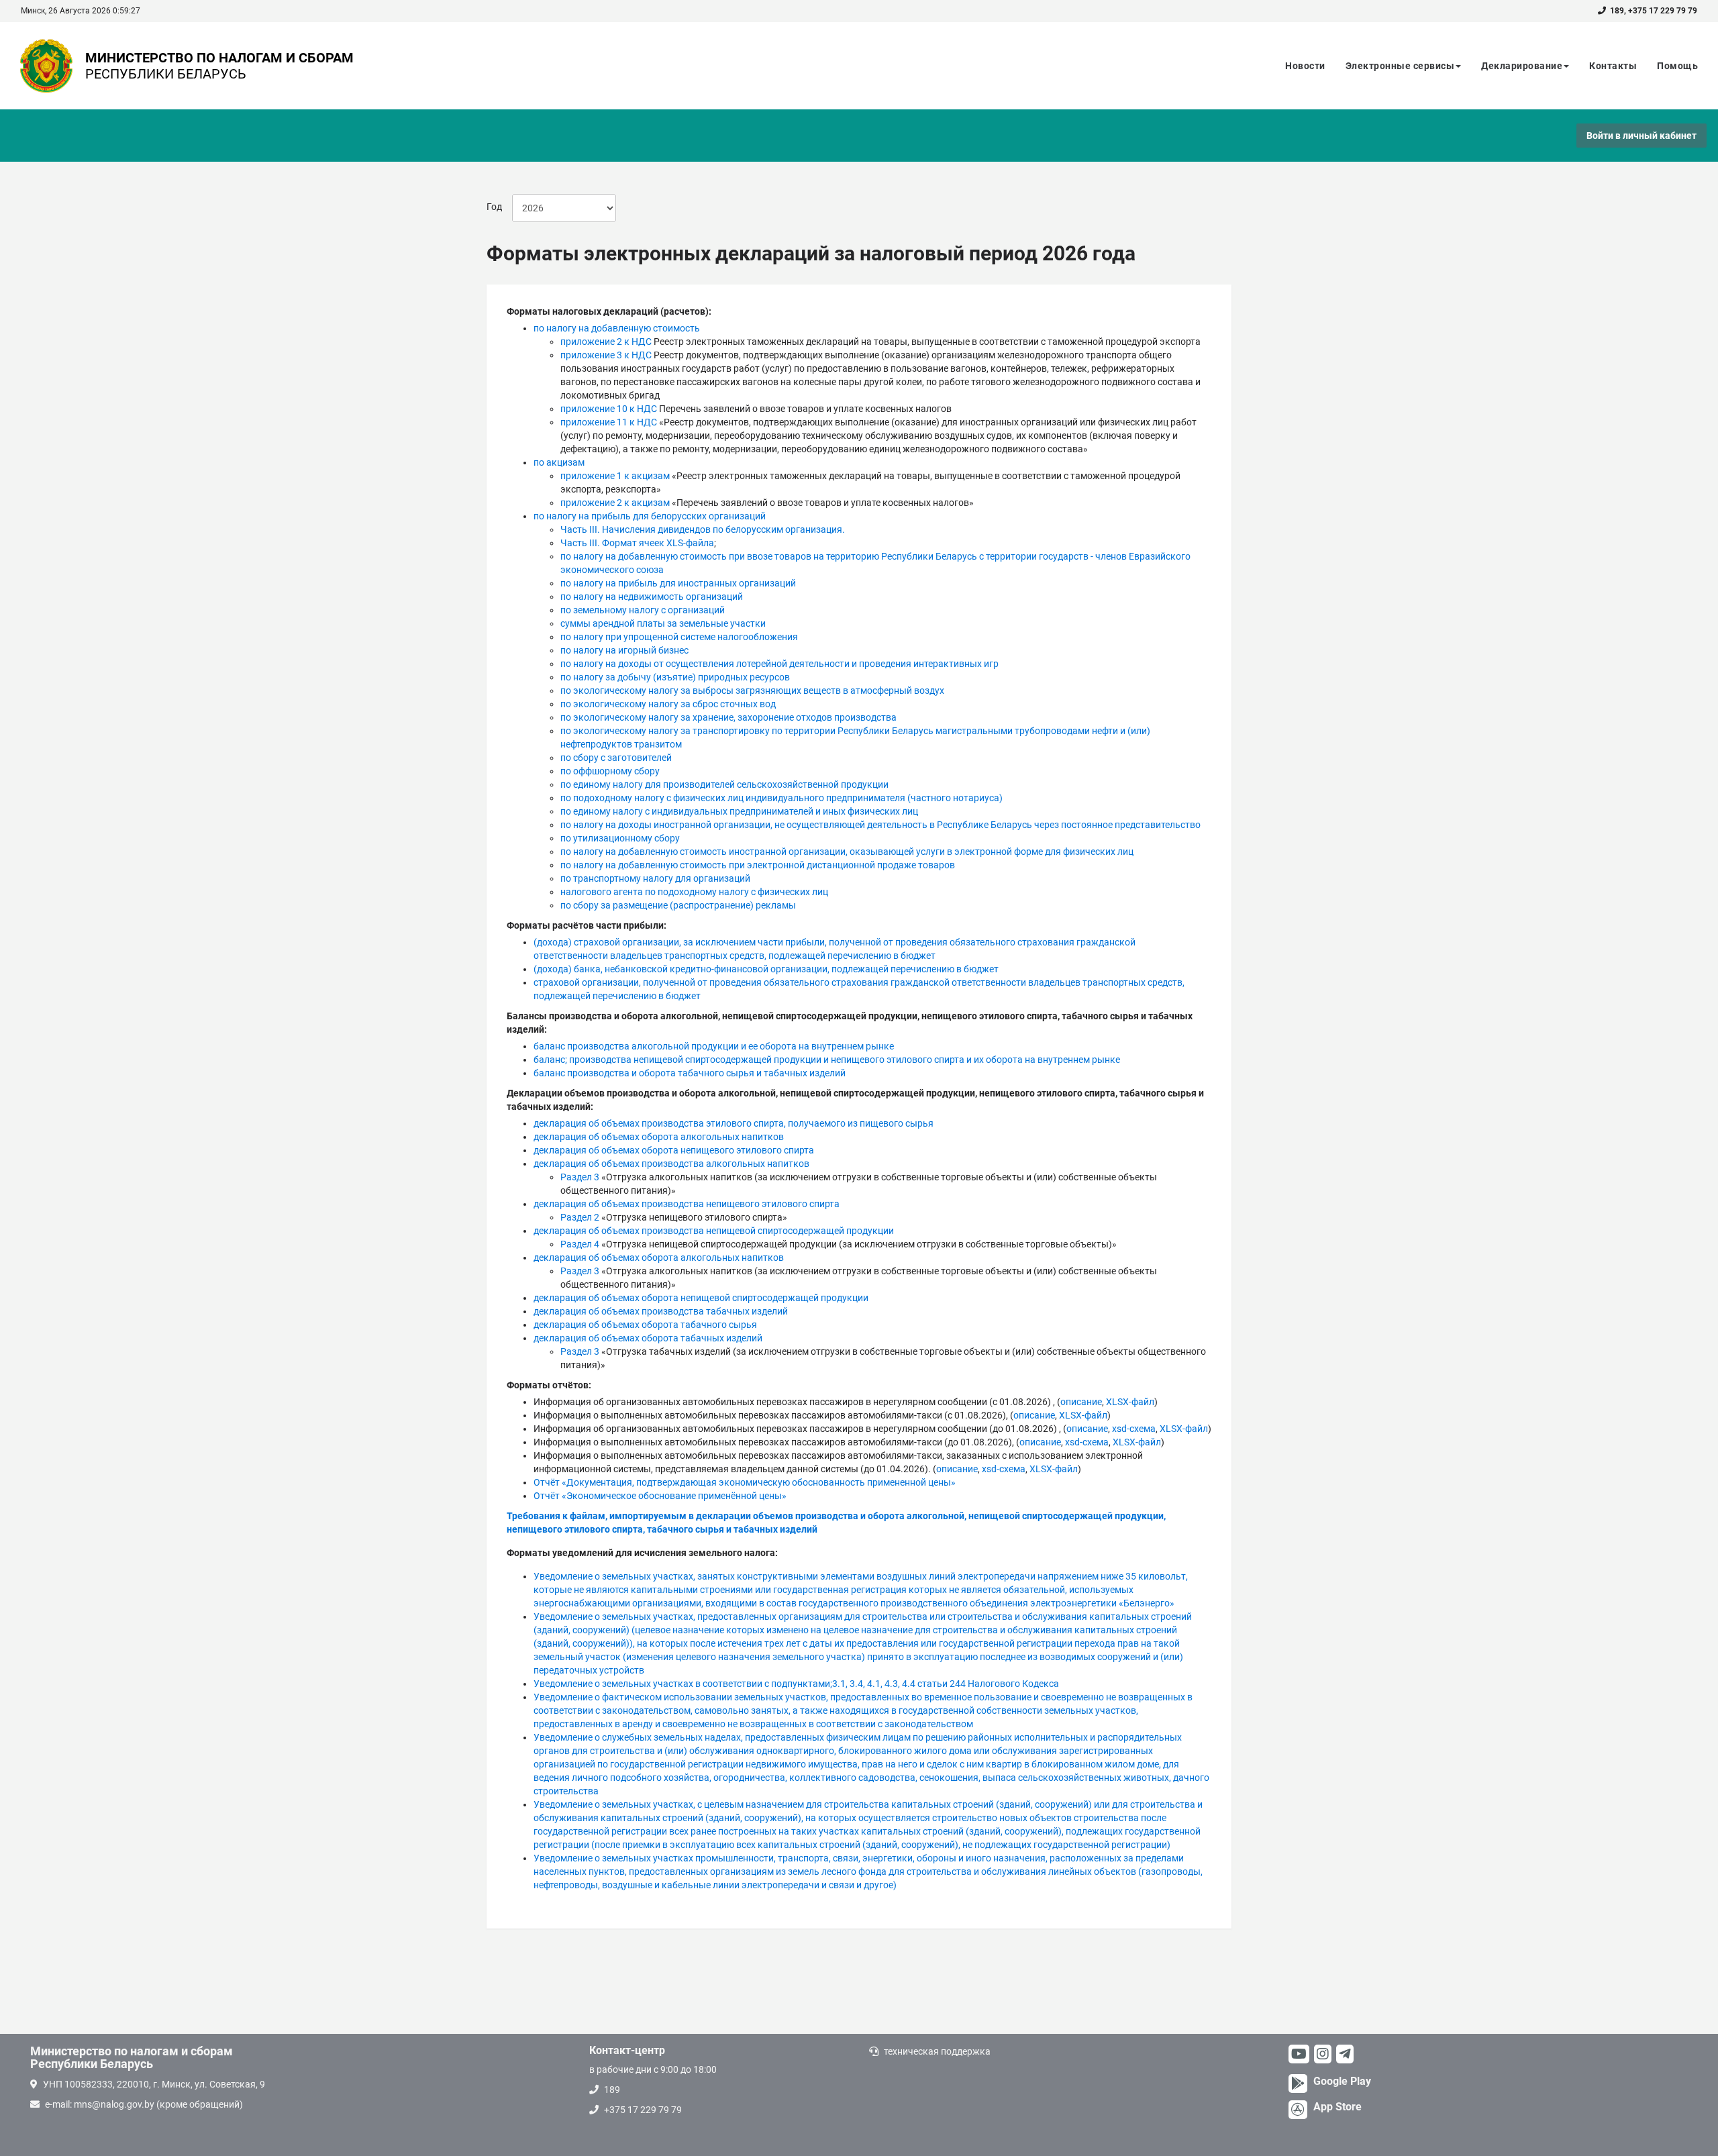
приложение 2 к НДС (606, 342)
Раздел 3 (580, 1177)
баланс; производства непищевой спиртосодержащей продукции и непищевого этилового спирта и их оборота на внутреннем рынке (827, 1060)
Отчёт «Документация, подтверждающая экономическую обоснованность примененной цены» (745, 1482)
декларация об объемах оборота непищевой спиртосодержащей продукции (701, 1298)
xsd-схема (1134, 1429)
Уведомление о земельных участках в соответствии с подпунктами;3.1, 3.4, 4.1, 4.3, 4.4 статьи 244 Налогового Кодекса (796, 1684)
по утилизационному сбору (620, 838)
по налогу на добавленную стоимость (617, 328)
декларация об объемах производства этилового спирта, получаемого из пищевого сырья (734, 1123)
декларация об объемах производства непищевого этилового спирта (687, 1204)
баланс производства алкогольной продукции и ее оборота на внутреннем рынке (714, 1046)
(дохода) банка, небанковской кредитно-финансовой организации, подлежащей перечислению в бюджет (766, 969)
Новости (1305, 66)
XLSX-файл (1130, 1402)
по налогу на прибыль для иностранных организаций (678, 583)
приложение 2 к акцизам (615, 503)
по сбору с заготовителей (616, 758)
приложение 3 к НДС (606, 355)
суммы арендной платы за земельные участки (663, 623)
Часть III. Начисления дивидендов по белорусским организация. (703, 529)
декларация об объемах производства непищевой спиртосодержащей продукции (714, 1231)
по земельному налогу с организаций (643, 610)
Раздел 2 (580, 1217)
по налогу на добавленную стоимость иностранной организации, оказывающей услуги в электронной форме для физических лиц (847, 852)
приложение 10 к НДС (609, 409)
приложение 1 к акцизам (615, 476)
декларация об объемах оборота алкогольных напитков (659, 1137)
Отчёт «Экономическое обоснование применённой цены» (660, 1496)
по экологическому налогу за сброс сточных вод (668, 704)
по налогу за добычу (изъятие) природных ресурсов (675, 677)
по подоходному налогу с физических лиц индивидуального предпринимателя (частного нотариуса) (781, 798)
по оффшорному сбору (610, 771)
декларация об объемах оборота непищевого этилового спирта (674, 1150)
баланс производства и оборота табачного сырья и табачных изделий (690, 1073)
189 (1617, 11)
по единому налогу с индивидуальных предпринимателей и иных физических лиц (739, 811)
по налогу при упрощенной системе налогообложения (679, 637)
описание (1081, 1402)
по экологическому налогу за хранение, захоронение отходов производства (728, 717)
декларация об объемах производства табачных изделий (661, 1311)
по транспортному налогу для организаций (655, 878)
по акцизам (559, 462)
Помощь (1677, 66)
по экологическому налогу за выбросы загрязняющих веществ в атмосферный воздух (752, 690)
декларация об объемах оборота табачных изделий (648, 1338)
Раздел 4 (580, 1244)
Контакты (1613, 66)
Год (494, 207)
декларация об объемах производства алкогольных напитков (671, 1164)
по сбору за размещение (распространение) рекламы (678, 905)
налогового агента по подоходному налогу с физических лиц (694, 892)
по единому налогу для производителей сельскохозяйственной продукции (724, 784)
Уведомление (868, 1871)
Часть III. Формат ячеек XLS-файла (637, 543)
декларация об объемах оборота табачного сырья (645, 1325)
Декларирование (1522, 66)
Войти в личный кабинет (1641, 136)
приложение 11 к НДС (609, 422)
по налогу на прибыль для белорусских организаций (650, 516)
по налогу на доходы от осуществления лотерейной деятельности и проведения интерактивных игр (779, 664)
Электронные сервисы (1400, 66)
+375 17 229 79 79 (1663, 11)
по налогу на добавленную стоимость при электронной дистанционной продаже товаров (758, 865)
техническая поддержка (937, 2051)
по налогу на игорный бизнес (624, 650)
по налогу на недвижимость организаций (652, 597)
